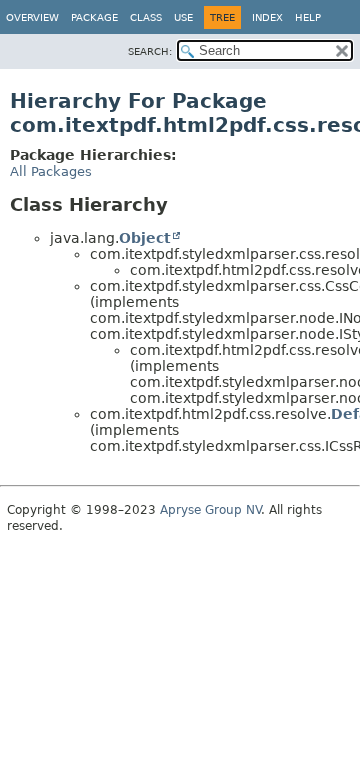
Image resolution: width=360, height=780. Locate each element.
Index (267, 17)
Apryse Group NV (210, 510)
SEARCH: (150, 51)
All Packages (51, 171)
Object (145, 238)
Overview (32, 17)
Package (94, 17)
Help (308, 17)
